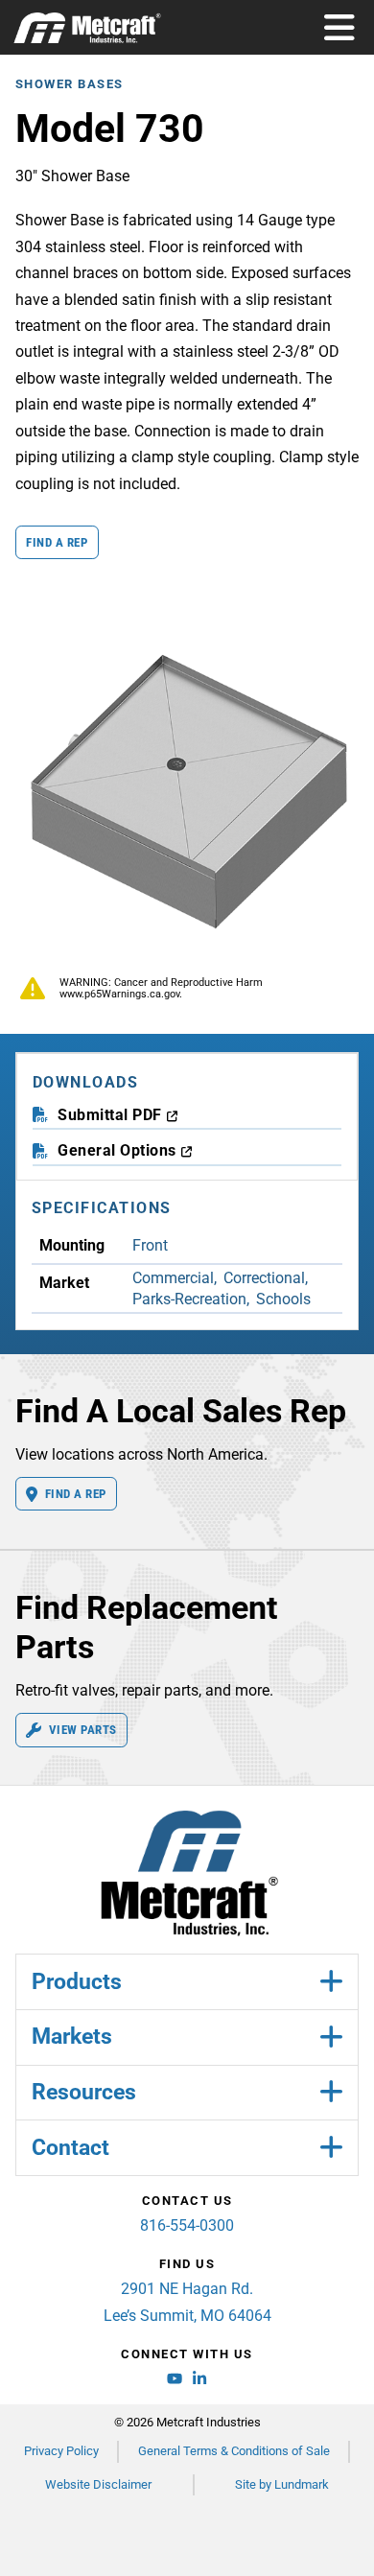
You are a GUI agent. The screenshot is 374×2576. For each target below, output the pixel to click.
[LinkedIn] (199, 2381)
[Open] (339, 28)
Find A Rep (76, 1494)
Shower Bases (70, 84)
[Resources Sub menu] (331, 2092)
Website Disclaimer (98, 2484)
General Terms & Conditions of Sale (234, 2451)
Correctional (264, 1278)
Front (150, 1245)
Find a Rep (57, 542)
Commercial (173, 1278)
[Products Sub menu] (331, 1982)
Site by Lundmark (282, 2484)
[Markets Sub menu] (331, 2037)
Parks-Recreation (189, 1299)
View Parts (83, 1730)
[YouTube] (175, 2381)
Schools (283, 1299)
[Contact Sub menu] (331, 2148)
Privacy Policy (61, 2451)
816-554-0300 (187, 2225)
